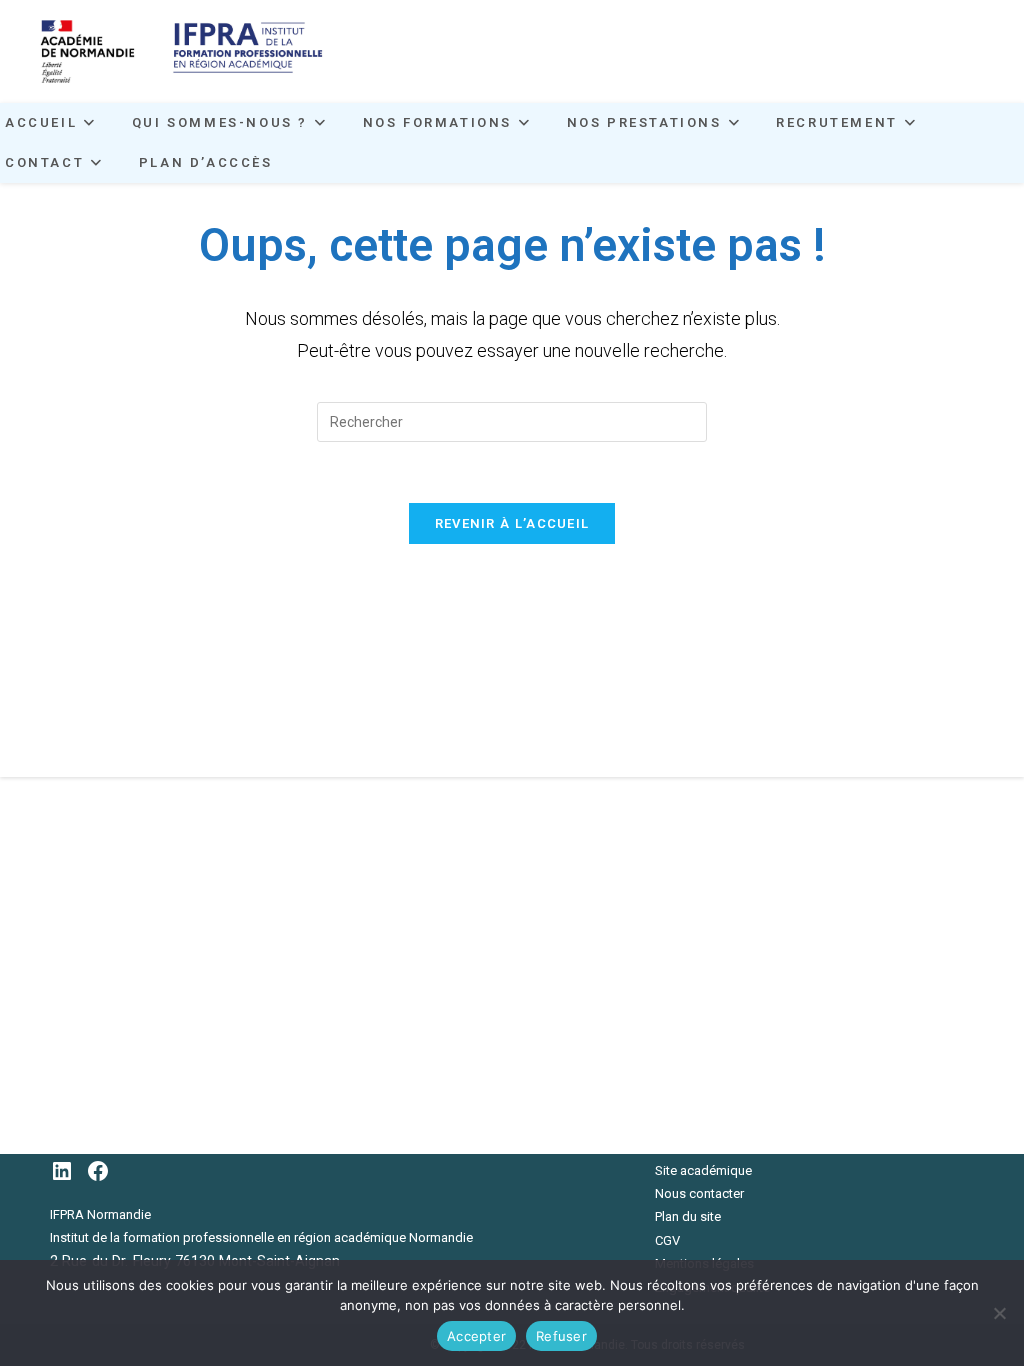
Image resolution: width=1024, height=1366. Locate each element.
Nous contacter (699, 1193)
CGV (667, 1240)
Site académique (703, 1170)
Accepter (476, 1336)
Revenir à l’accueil (512, 523)
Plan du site (688, 1216)
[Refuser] (999, 1313)
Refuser (561, 1336)
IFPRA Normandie (100, 1214)
